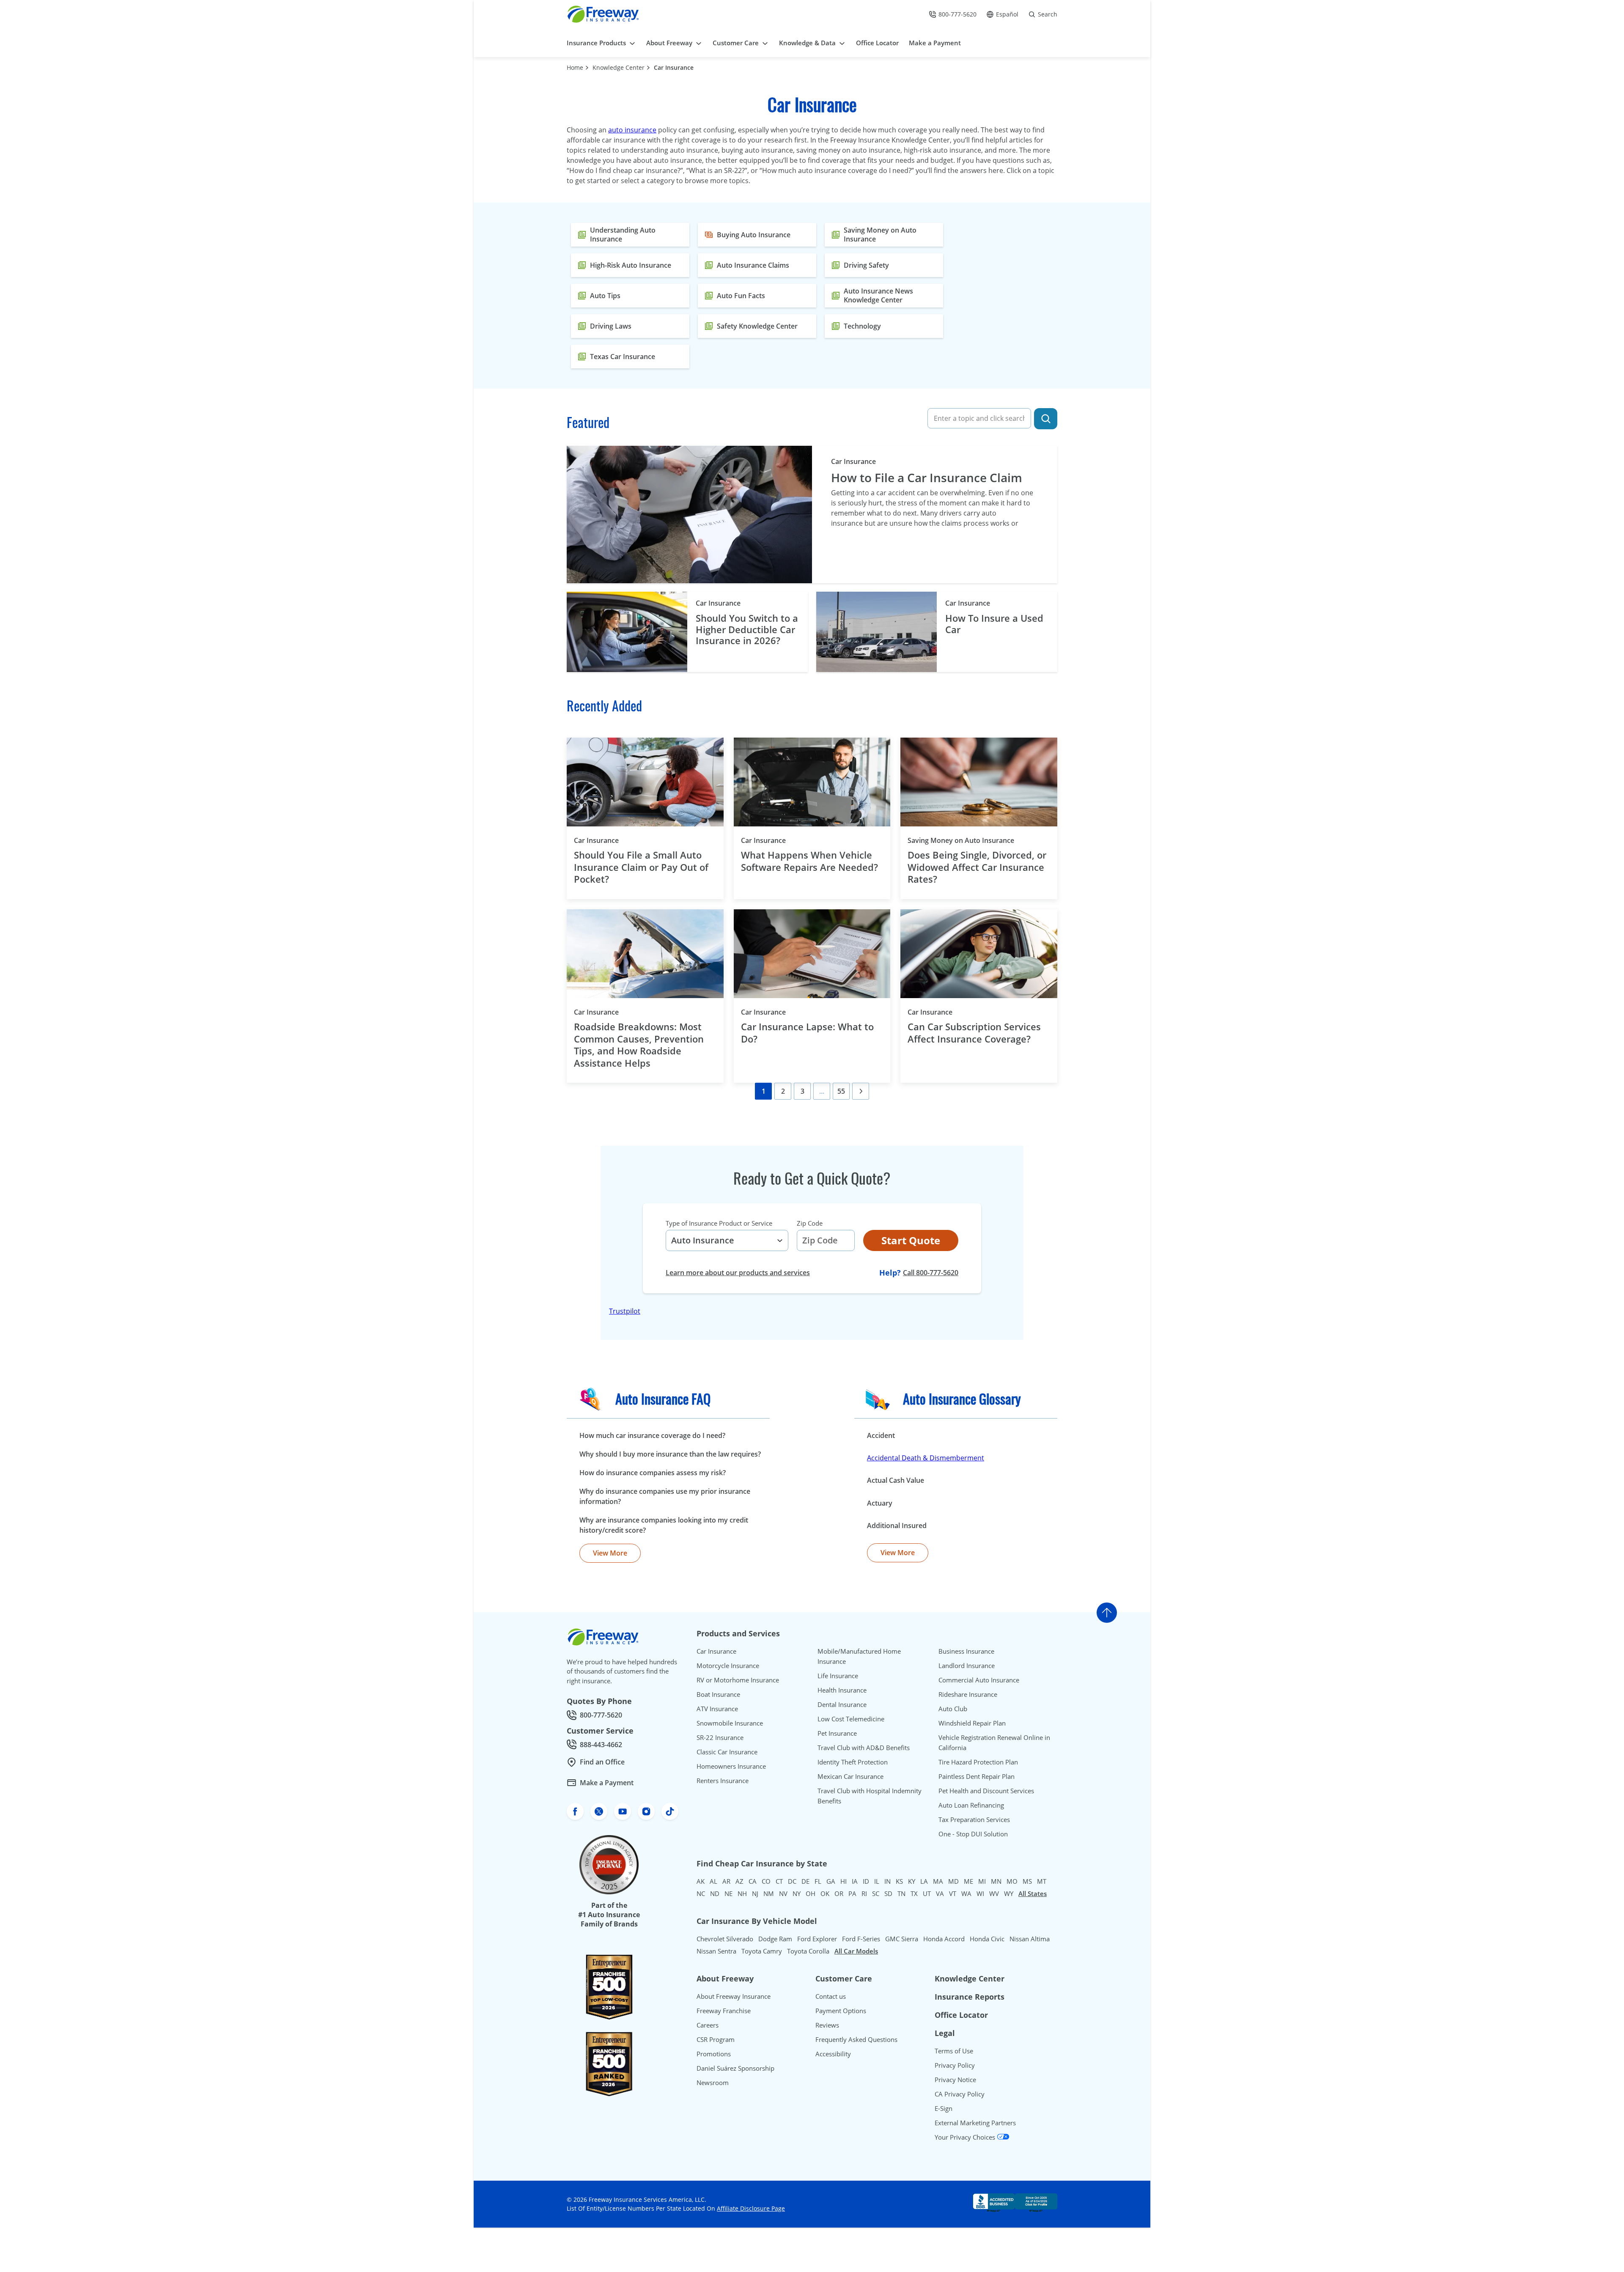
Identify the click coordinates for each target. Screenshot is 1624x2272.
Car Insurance (674, 67)
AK (701, 1881)
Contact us (831, 1996)
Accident (881, 1435)
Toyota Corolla (808, 1951)
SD (888, 1893)
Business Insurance (966, 1651)
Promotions (714, 2054)
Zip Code (810, 1223)
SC (876, 1893)
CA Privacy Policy (960, 2094)
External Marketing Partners (975, 2123)
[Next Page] (861, 1091)
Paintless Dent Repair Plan (977, 1776)
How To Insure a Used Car (994, 624)
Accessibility (833, 2054)
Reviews (827, 2025)
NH (742, 1893)
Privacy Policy (955, 2065)
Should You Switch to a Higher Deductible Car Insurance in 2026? (747, 629)
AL (713, 1881)
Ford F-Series (861, 1939)
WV (994, 1893)
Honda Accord (944, 1939)
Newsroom (713, 2083)
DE (805, 1881)
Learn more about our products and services (738, 1273)
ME (968, 1881)
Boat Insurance (718, 1694)
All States (1033, 1893)
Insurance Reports (970, 1997)
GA (831, 1881)
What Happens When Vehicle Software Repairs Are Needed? (811, 861)
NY (797, 1893)
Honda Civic (987, 1939)
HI (844, 1881)
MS (1027, 1881)
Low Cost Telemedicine (851, 1719)
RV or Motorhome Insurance (738, 1680)
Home (575, 67)
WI (980, 1893)
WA (966, 1893)
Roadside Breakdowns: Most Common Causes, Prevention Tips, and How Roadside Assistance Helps (639, 1045)
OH (811, 1893)
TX (914, 1893)
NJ (755, 1893)
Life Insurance (838, 1676)
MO (1012, 1881)
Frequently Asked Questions (856, 2039)
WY (1009, 1893)
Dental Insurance (842, 1704)
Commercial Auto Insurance (979, 1680)
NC (701, 1893)
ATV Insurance (717, 1709)
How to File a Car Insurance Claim (927, 478)
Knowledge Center (619, 67)
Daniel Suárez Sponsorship (735, 2068)
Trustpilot (625, 1311)
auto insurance (632, 130)
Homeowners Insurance (731, 1766)
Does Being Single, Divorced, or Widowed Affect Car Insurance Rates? (977, 867)
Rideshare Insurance (968, 1694)
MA (938, 1881)
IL (877, 1881)
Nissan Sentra (716, 1951)
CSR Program (716, 2039)
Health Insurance (842, 1690)
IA (855, 1881)
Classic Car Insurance (727, 1752)
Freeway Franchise (724, 2011)
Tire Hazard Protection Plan (978, 1762)
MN (996, 1881)
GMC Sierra (902, 1939)
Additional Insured (897, 1526)
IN (887, 1881)
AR (726, 1881)
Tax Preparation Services (974, 1819)
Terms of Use (954, 2051)
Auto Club (953, 1709)
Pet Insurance (837, 1733)
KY (912, 1881)
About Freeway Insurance (734, 1996)
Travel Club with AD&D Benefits (864, 1748)
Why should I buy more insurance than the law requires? (670, 1454)
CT (779, 1881)
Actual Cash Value (896, 1480)
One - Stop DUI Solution (973, 1834)
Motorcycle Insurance (728, 1666)
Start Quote (911, 1240)
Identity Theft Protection (853, 1762)
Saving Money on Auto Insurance (975, 840)
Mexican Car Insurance (850, 1776)
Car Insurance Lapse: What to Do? (807, 1033)
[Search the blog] (1046, 419)
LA (924, 1881)
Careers (708, 2025)
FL (818, 1881)
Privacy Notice (955, 2080)
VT (953, 1893)
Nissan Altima (1030, 1939)
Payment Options (841, 2011)
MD (953, 1881)
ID (866, 1881)
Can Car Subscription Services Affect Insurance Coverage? (974, 1033)
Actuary (880, 1503)
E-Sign (944, 2108)
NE (728, 1893)
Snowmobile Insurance (730, 1723)
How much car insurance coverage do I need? (652, 1435)
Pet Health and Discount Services (986, 1791)
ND (715, 1893)
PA (852, 1893)
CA (753, 1881)
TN (901, 1893)
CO (766, 1881)
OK (825, 1893)
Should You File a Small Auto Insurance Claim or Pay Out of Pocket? (641, 867)
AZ (739, 1881)
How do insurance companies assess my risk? (653, 1473)
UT (927, 1893)
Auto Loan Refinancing (971, 1805)
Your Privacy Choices (966, 2137)
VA (940, 1893)
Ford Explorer (817, 1939)
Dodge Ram (775, 1939)
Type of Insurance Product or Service (719, 1223)
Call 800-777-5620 (931, 1273)
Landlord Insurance (967, 1666)
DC (792, 1881)
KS (899, 1881)
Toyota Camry (762, 1951)
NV (783, 1893)
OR (839, 1893)
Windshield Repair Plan (972, 1723)
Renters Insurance (723, 1781)
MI (982, 1881)
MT (1042, 1881)
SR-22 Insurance (720, 1737)
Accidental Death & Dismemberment (926, 1458)
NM (769, 1893)
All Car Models (856, 1951)
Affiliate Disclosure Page (751, 2208)
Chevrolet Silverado (725, 1939)
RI (864, 1893)
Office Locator (961, 2015)
